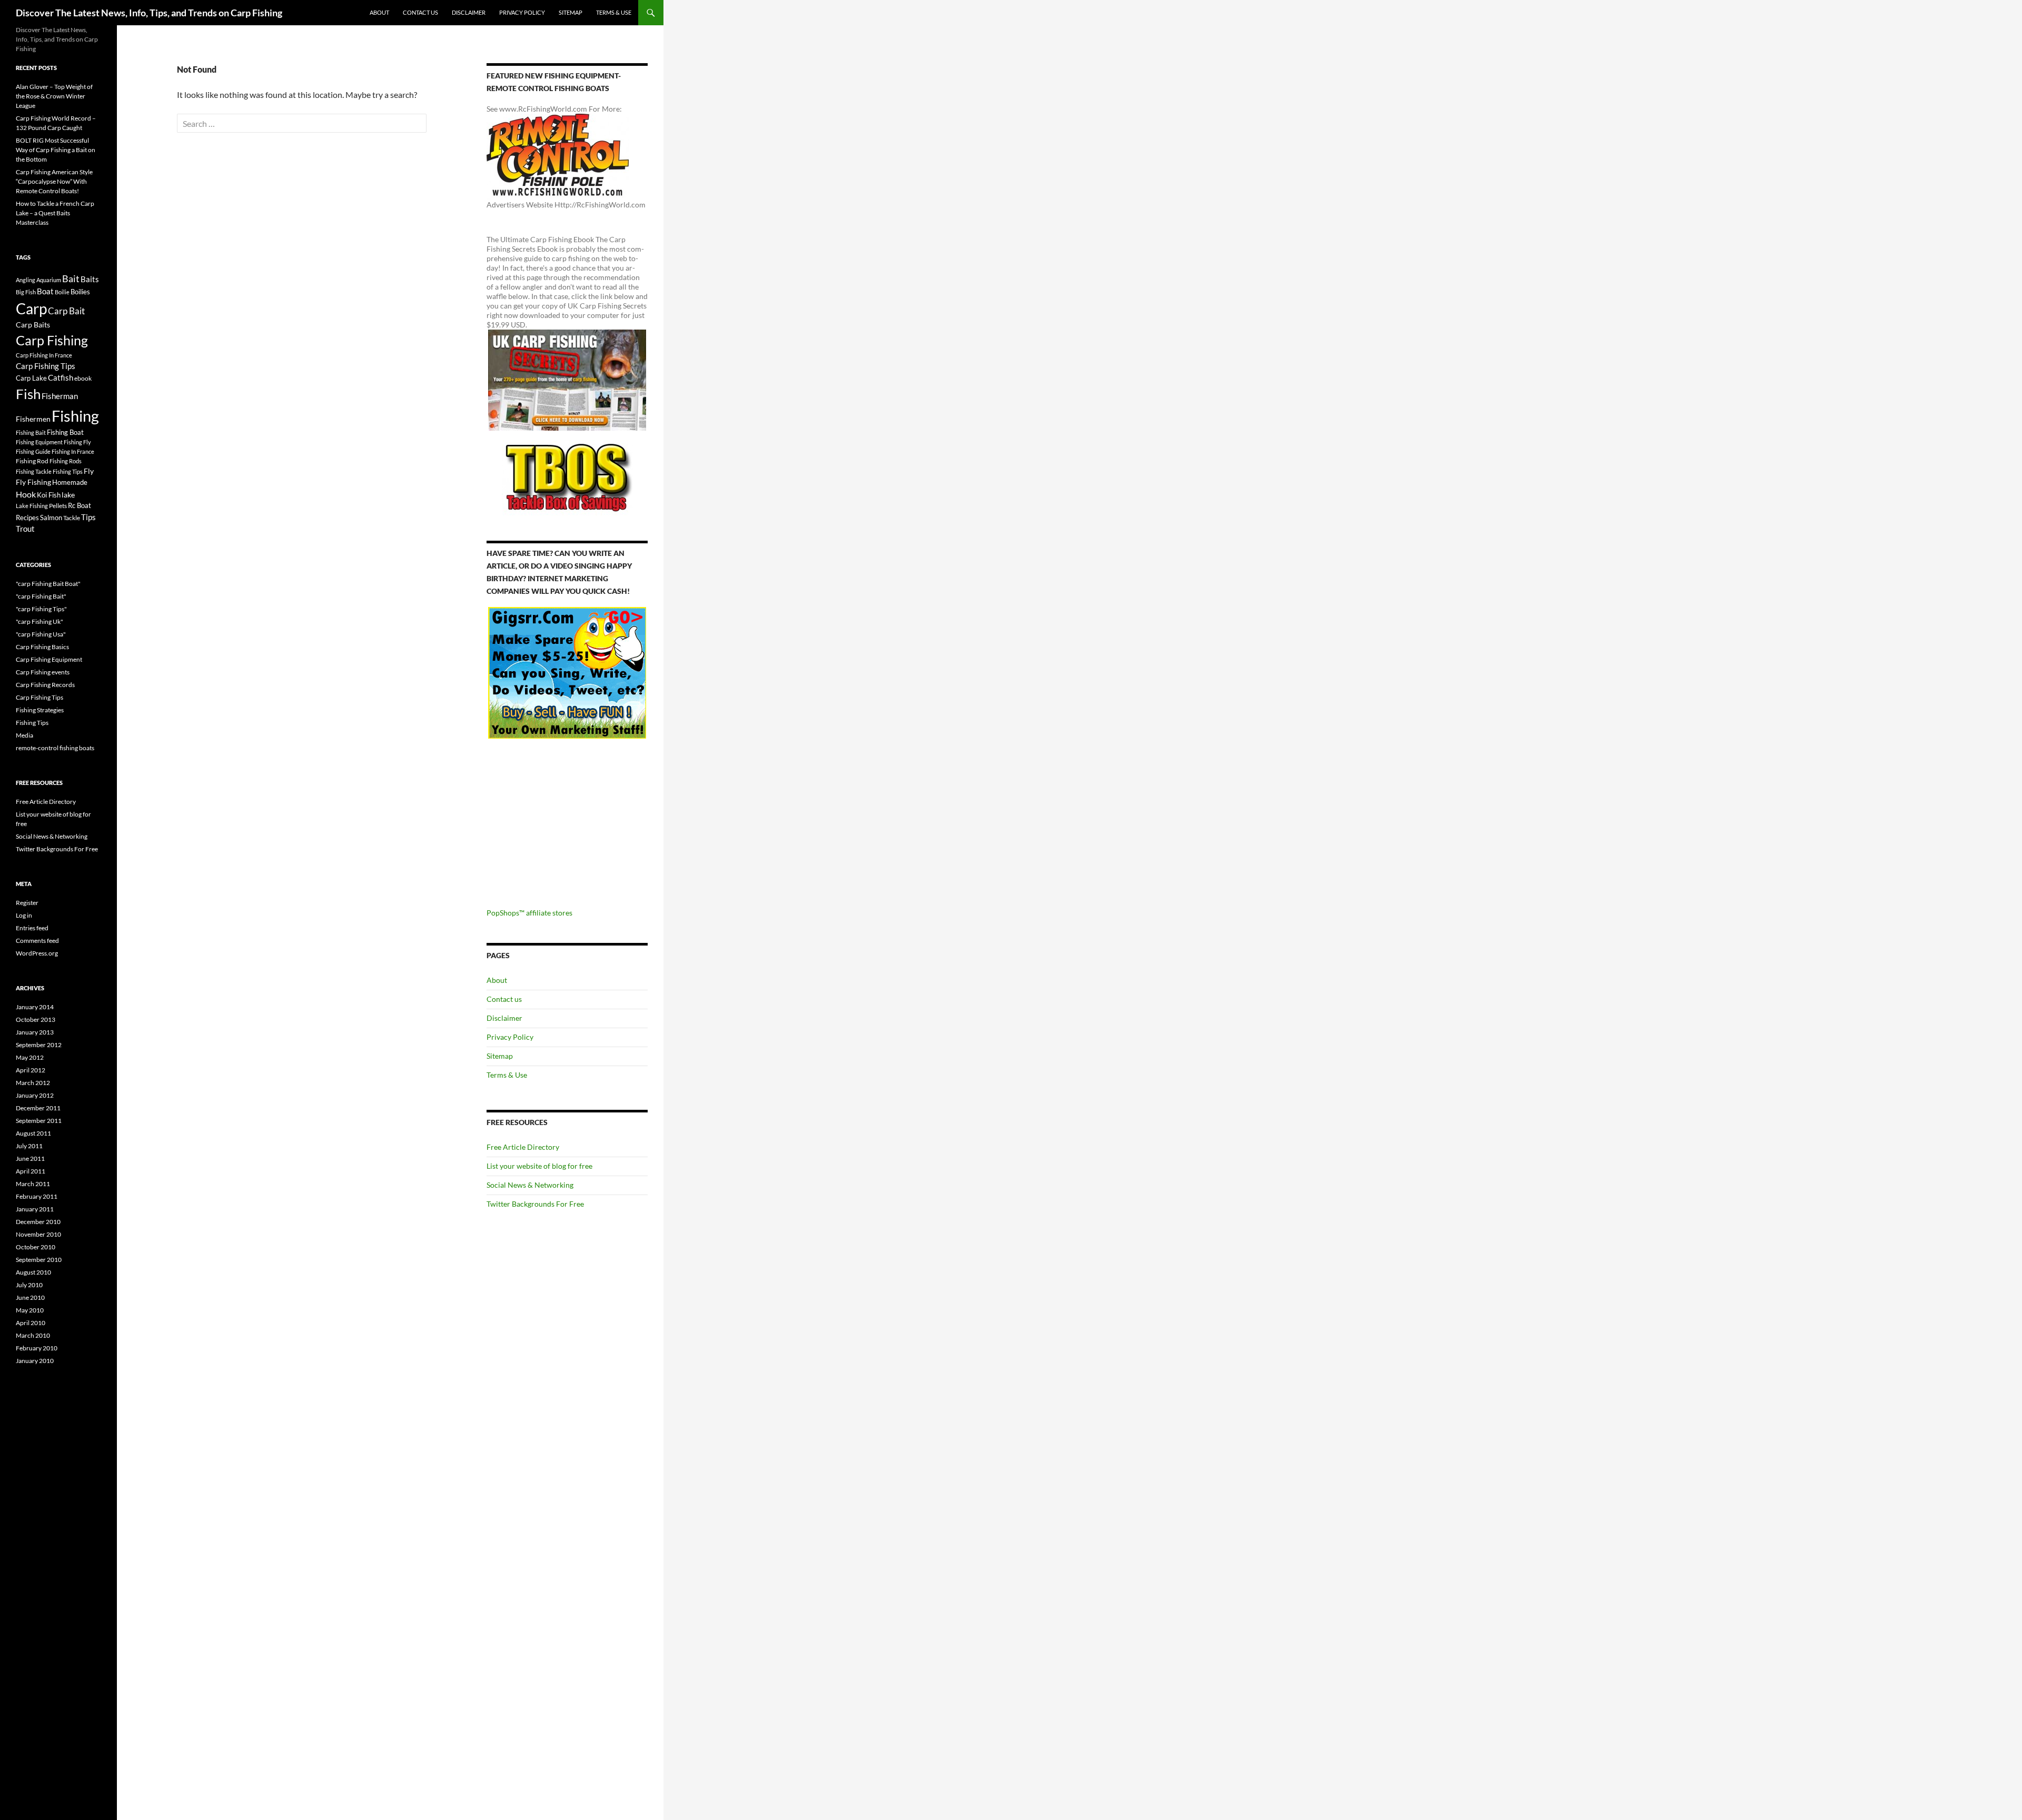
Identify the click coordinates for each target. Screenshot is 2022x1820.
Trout (25, 529)
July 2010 (29, 1285)
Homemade (70, 482)
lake (68, 495)
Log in (24, 915)
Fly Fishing (33, 482)
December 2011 (38, 1108)
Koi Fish (49, 495)
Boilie (62, 292)
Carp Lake (31, 378)
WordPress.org (37, 953)
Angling (26, 280)
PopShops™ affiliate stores (529, 913)
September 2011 (39, 1121)
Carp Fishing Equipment (49, 659)
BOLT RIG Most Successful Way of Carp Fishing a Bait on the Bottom (56, 150)
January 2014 (35, 1007)
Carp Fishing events (43, 672)
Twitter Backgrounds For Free (535, 1204)
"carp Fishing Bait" (41, 596)
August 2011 (33, 1133)
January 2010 (35, 1361)
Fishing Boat (65, 432)
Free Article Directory (523, 1147)
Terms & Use (614, 12)
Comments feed (37, 941)
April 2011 (31, 1171)
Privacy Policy (522, 12)
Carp (31, 309)
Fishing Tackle (34, 471)
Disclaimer (469, 12)
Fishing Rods (66, 461)
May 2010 (30, 1310)
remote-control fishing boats (55, 748)
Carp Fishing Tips (46, 366)
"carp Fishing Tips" (41, 609)
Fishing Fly (77, 442)
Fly (89, 471)
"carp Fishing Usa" (41, 634)
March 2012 (33, 1083)
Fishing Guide (33, 451)
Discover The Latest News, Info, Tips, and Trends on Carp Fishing (149, 13)
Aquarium (49, 280)
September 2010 (39, 1260)
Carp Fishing (52, 340)
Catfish (61, 377)
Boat (45, 291)
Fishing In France (73, 451)
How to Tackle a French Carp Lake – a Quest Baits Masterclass (55, 213)
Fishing (75, 416)
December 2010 (38, 1222)
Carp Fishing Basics (42, 647)
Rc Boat (80, 505)
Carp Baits (33, 325)
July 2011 (29, 1146)
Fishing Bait (31, 432)
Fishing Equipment (39, 442)
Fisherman (60, 396)
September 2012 (39, 1045)
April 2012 (31, 1070)
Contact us (420, 12)
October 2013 (36, 1020)
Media (24, 735)
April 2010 (31, 1323)
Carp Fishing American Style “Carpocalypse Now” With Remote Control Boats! (54, 181)
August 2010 (33, 1272)
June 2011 (30, 1158)
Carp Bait (66, 311)
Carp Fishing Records (45, 685)
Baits (90, 279)
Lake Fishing (32, 506)
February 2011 (37, 1196)
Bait (71, 279)
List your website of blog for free (539, 1166)
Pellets (58, 505)
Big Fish (26, 292)
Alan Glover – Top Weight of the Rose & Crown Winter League (54, 96)
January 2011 (35, 1209)
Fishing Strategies (40, 710)
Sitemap (571, 12)
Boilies (80, 292)
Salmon (51, 518)
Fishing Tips (68, 471)
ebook (83, 378)
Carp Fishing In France (44, 355)
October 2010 (36, 1247)
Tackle (72, 518)
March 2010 (33, 1335)
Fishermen (33, 419)
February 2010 (37, 1348)
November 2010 (38, 1234)
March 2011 (33, 1184)
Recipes (27, 518)
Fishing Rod (32, 461)
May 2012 (30, 1057)
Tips (88, 517)
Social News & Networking (530, 1185)
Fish (28, 394)
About (379, 12)
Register (27, 903)
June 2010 (30, 1297)
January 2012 (35, 1095)
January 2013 (35, 1032)
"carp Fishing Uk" (39, 621)
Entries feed (32, 928)
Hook (26, 494)
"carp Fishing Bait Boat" (48, 584)
